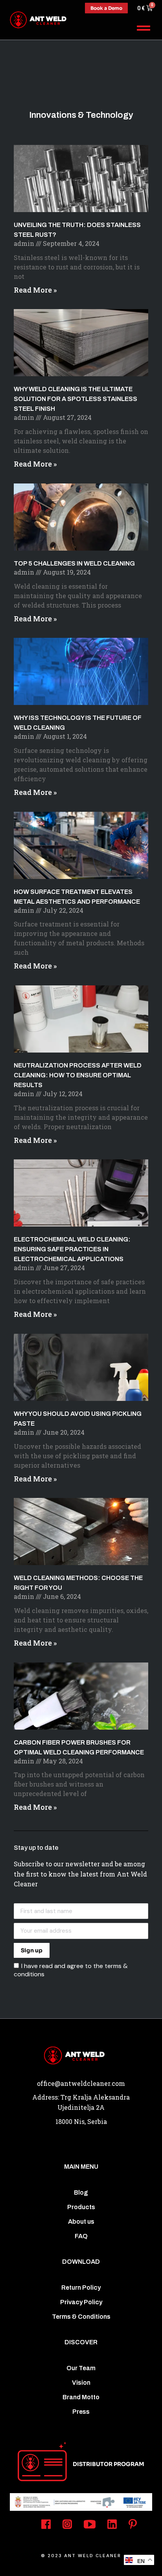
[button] (144, 28)
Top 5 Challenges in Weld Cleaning (74, 563)
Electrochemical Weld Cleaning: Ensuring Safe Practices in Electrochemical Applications (72, 1249)
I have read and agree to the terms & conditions (71, 1970)
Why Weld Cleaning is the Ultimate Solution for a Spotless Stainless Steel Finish (75, 399)
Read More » (35, 290)
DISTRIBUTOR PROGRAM (109, 2464)
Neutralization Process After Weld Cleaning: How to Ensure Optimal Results (78, 1075)
